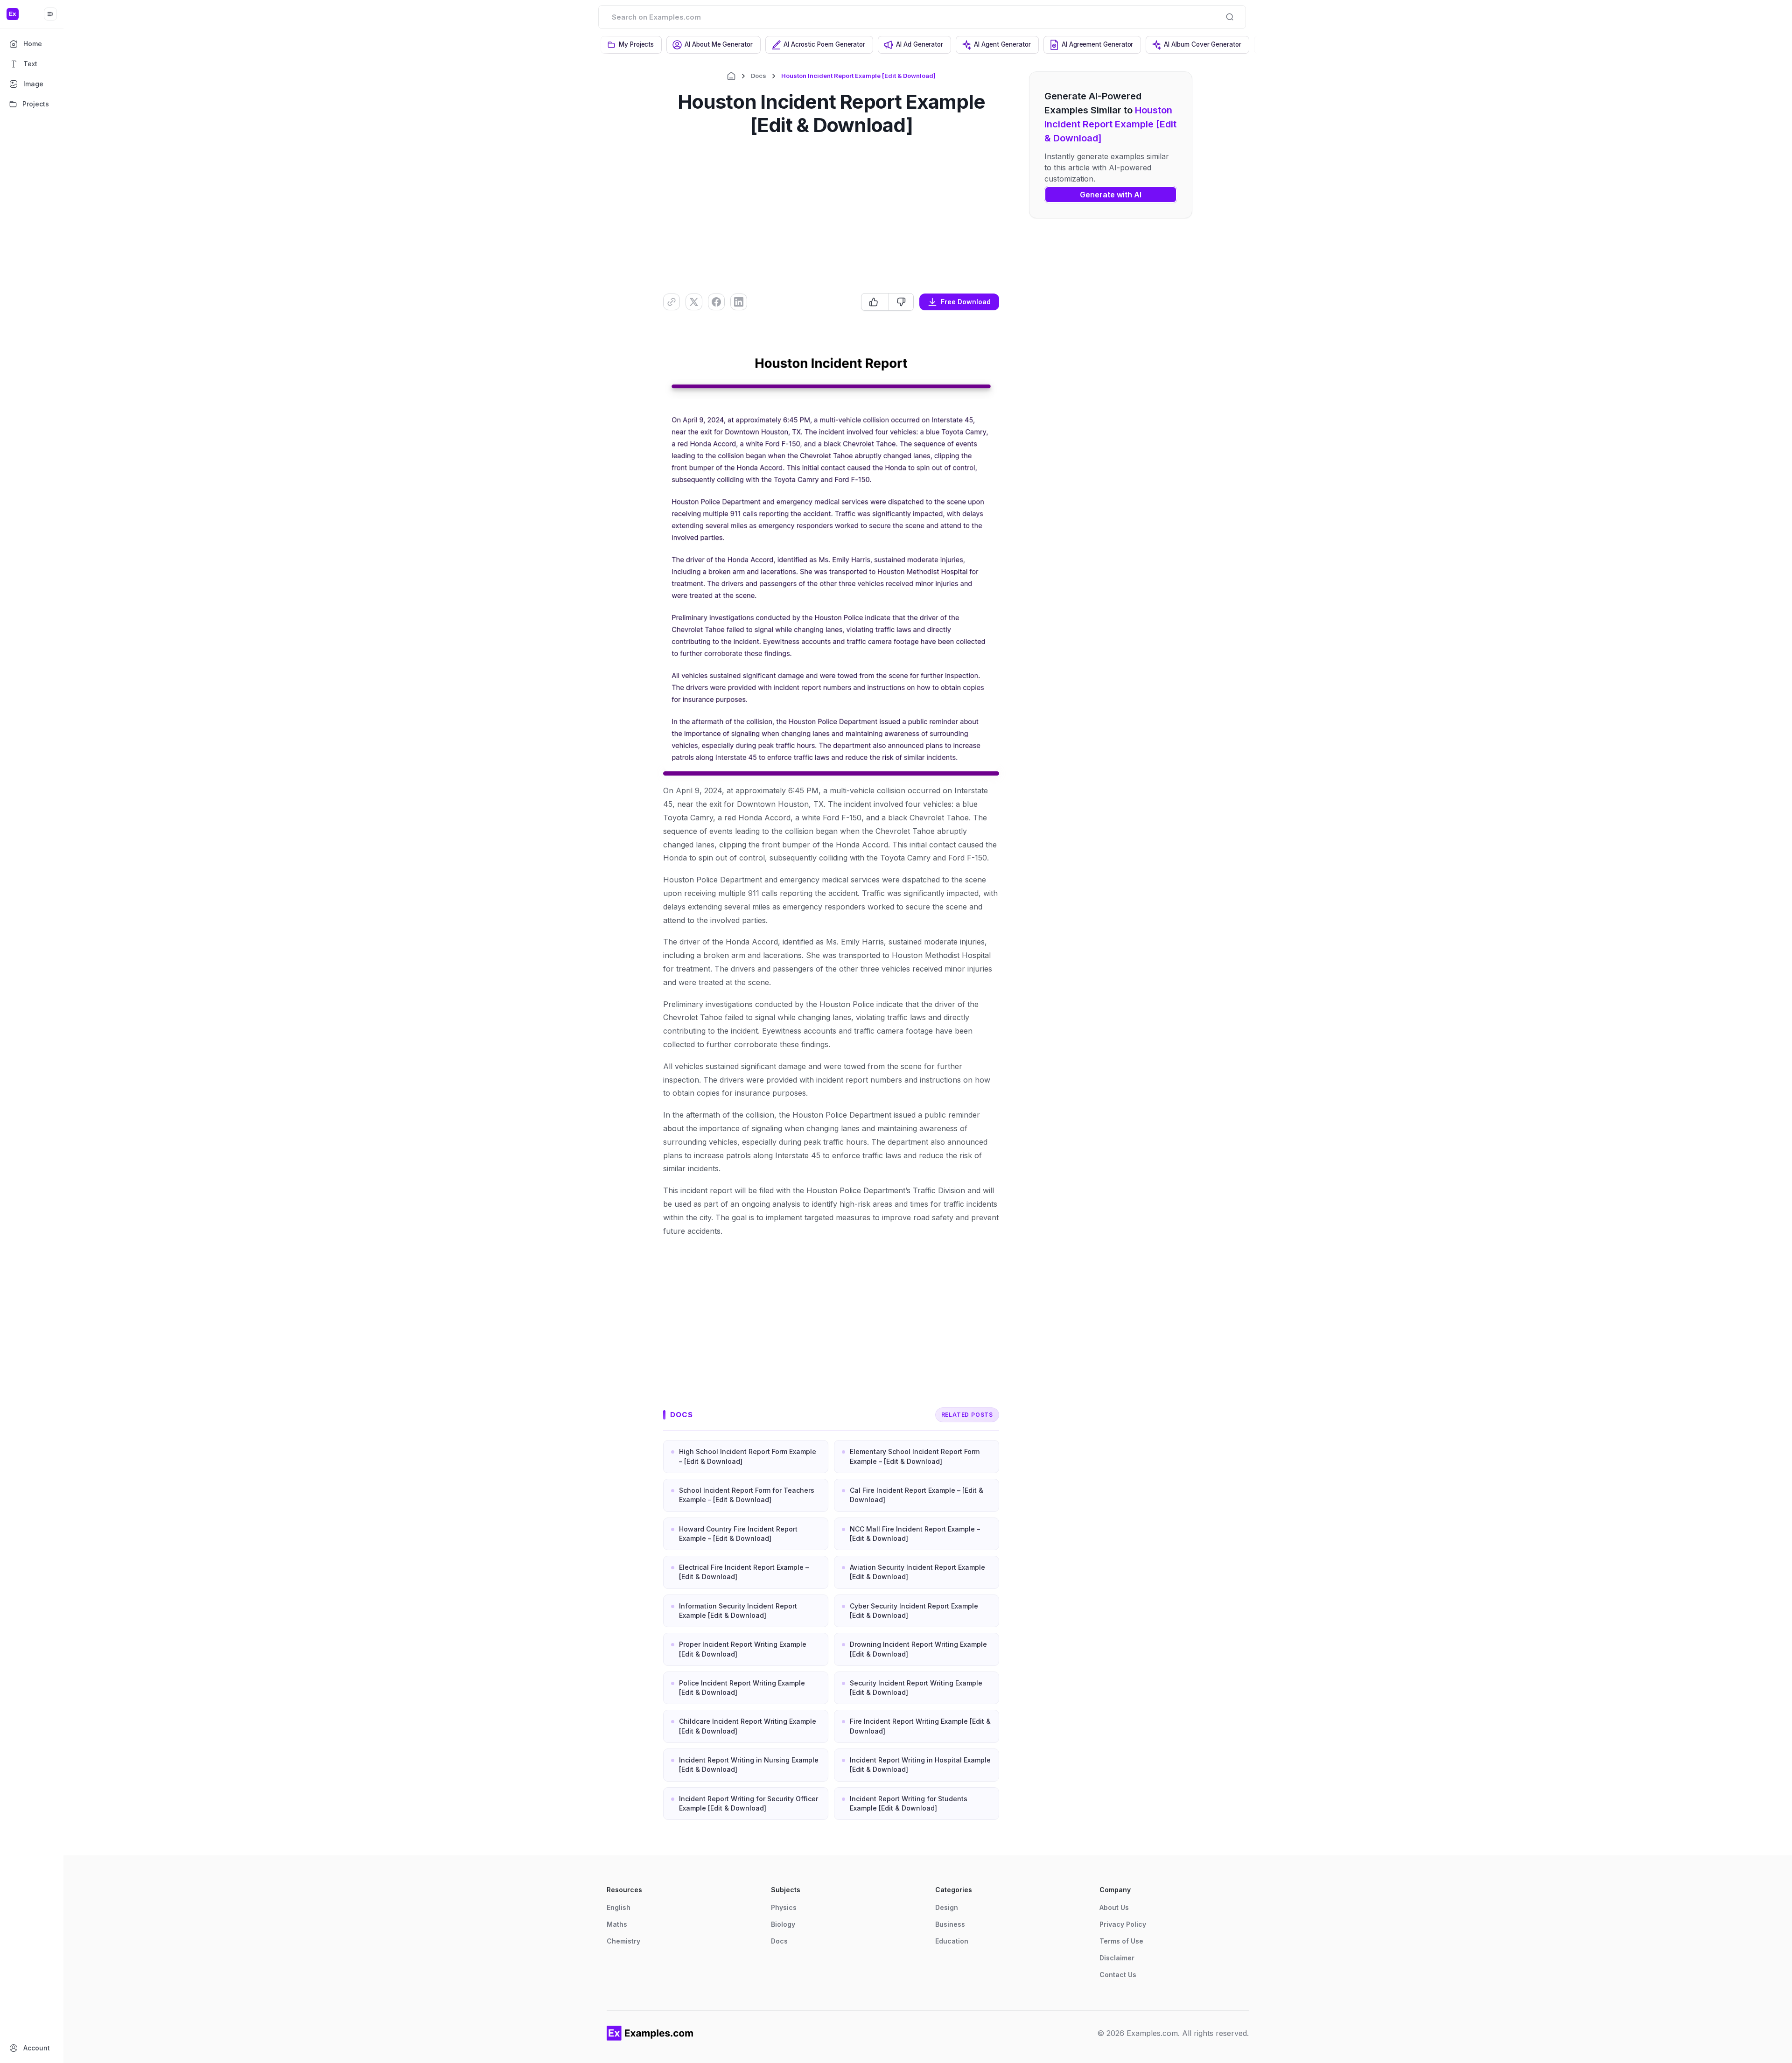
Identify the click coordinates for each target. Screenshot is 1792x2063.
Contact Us (1118, 1975)
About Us (1114, 1907)
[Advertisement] (831, 214)
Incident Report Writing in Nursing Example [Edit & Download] (749, 1765)
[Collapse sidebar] (50, 14)
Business (950, 1924)
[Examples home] (650, 2033)
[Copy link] (672, 302)
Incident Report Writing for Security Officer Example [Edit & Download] (749, 1803)
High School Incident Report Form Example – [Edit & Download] (748, 1456)
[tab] (631, 45)
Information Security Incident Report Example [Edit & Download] (738, 1611)
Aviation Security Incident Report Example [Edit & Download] (917, 1572)
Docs (759, 76)
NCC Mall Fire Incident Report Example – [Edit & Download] (915, 1534)
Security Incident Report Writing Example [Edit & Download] (916, 1688)
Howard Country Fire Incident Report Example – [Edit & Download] (738, 1534)
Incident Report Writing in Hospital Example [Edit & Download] (920, 1765)
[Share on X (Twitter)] (694, 302)
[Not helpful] (901, 302)
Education (952, 1941)
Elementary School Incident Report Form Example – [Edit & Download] (915, 1456)
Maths (617, 1924)
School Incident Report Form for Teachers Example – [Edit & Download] (747, 1495)
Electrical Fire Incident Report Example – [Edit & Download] (744, 1572)
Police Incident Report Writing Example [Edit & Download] (742, 1688)
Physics (784, 1907)
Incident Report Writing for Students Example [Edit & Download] (909, 1803)
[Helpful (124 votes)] (875, 302)
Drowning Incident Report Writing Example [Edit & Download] (918, 1649)
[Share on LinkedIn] (739, 302)
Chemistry (623, 1941)
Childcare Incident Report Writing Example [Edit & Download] (748, 1726)
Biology (783, 1924)
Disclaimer (1117, 1958)
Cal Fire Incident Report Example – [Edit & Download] (917, 1495)
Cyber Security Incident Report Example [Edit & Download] (914, 1611)
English (619, 1907)
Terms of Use (1121, 1941)
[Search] (1230, 17)
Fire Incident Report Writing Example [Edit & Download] (920, 1726)
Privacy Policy (1123, 1924)
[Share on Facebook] (716, 302)
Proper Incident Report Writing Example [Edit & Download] (743, 1649)
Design (947, 1907)
